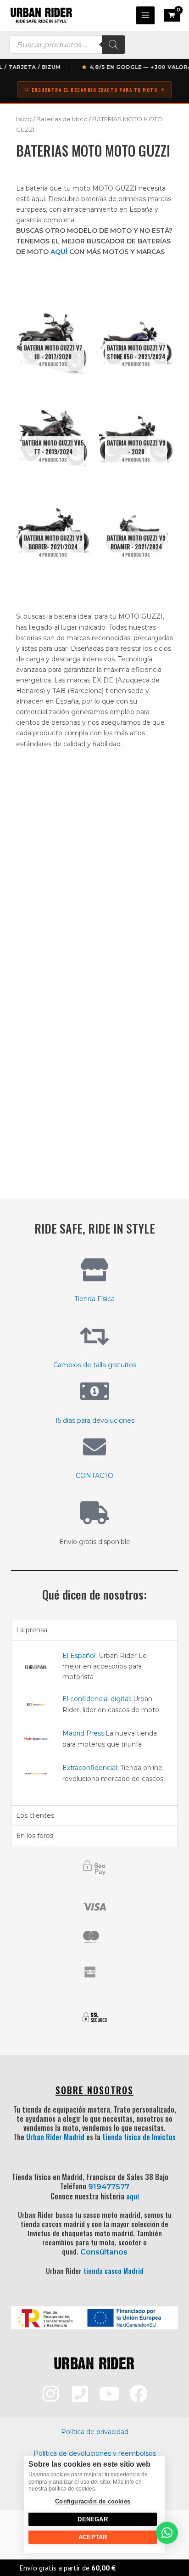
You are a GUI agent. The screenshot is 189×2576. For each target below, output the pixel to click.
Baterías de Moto (62, 119)
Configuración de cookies (93, 2501)
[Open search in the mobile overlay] (67, 45)
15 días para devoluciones (95, 1420)
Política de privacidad (95, 2432)
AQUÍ (59, 252)
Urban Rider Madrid (55, 2137)
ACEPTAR (93, 2537)
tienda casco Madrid (114, 2271)
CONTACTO (94, 1476)
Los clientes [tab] (35, 1815)
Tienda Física (94, 1299)
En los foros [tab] (35, 1836)
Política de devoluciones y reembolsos (95, 2453)
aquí (133, 2196)
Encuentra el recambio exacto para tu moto (95, 90)
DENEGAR (92, 2519)
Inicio (24, 119)
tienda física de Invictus (139, 2137)
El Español (79, 1656)
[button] (167, 2533)
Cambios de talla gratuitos (95, 1365)
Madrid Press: (84, 1733)
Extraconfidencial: (90, 1768)
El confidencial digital (96, 1699)
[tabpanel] (94, 1723)
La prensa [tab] (32, 1630)
